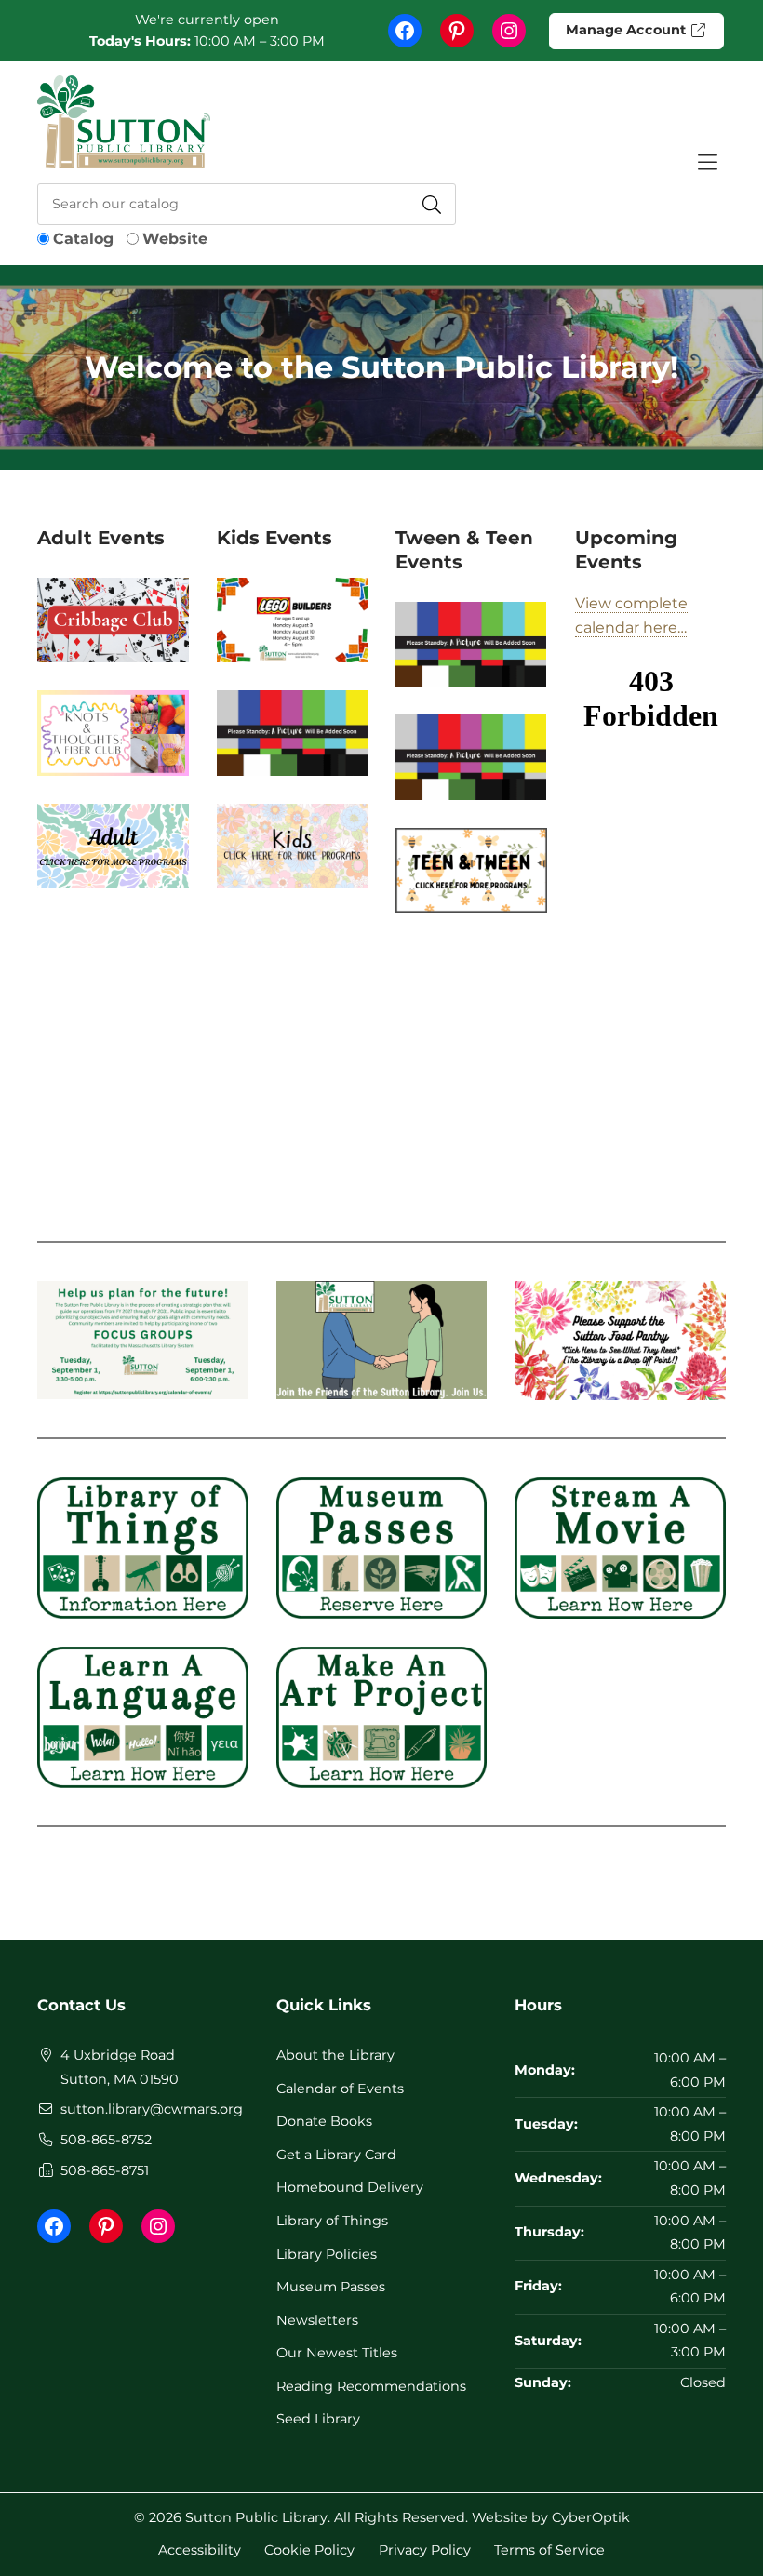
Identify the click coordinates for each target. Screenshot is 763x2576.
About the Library (335, 2055)
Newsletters (317, 2320)
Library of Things (332, 2221)
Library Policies (327, 2254)
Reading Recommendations (371, 2386)
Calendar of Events (340, 2089)
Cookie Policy (309, 2549)
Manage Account (628, 30)
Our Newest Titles (337, 2353)
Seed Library (318, 2419)
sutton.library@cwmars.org (152, 2109)
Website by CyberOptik (551, 2517)
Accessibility (200, 2549)
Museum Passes (331, 2287)
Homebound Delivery (350, 2187)
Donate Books (324, 2121)
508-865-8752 (106, 2140)
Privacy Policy (425, 2549)
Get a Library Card (336, 2155)
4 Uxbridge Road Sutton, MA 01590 (120, 2067)
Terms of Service (549, 2549)
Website (175, 239)
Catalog (83, 239)
